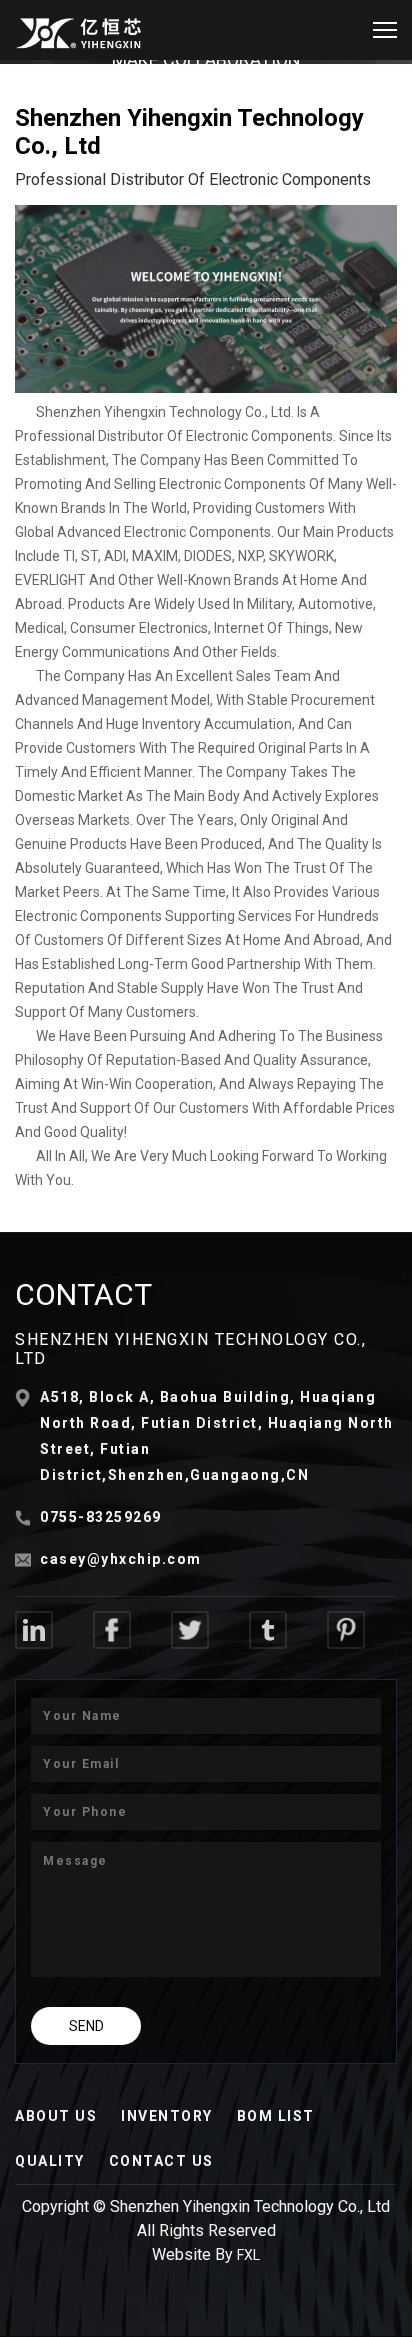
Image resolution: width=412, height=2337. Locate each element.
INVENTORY (167, 2116)
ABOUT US (56, 2116)
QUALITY (50, 2161)
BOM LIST (276, 2116)
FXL (248, 2255)
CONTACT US (161, 2161)
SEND (86, 2026)
